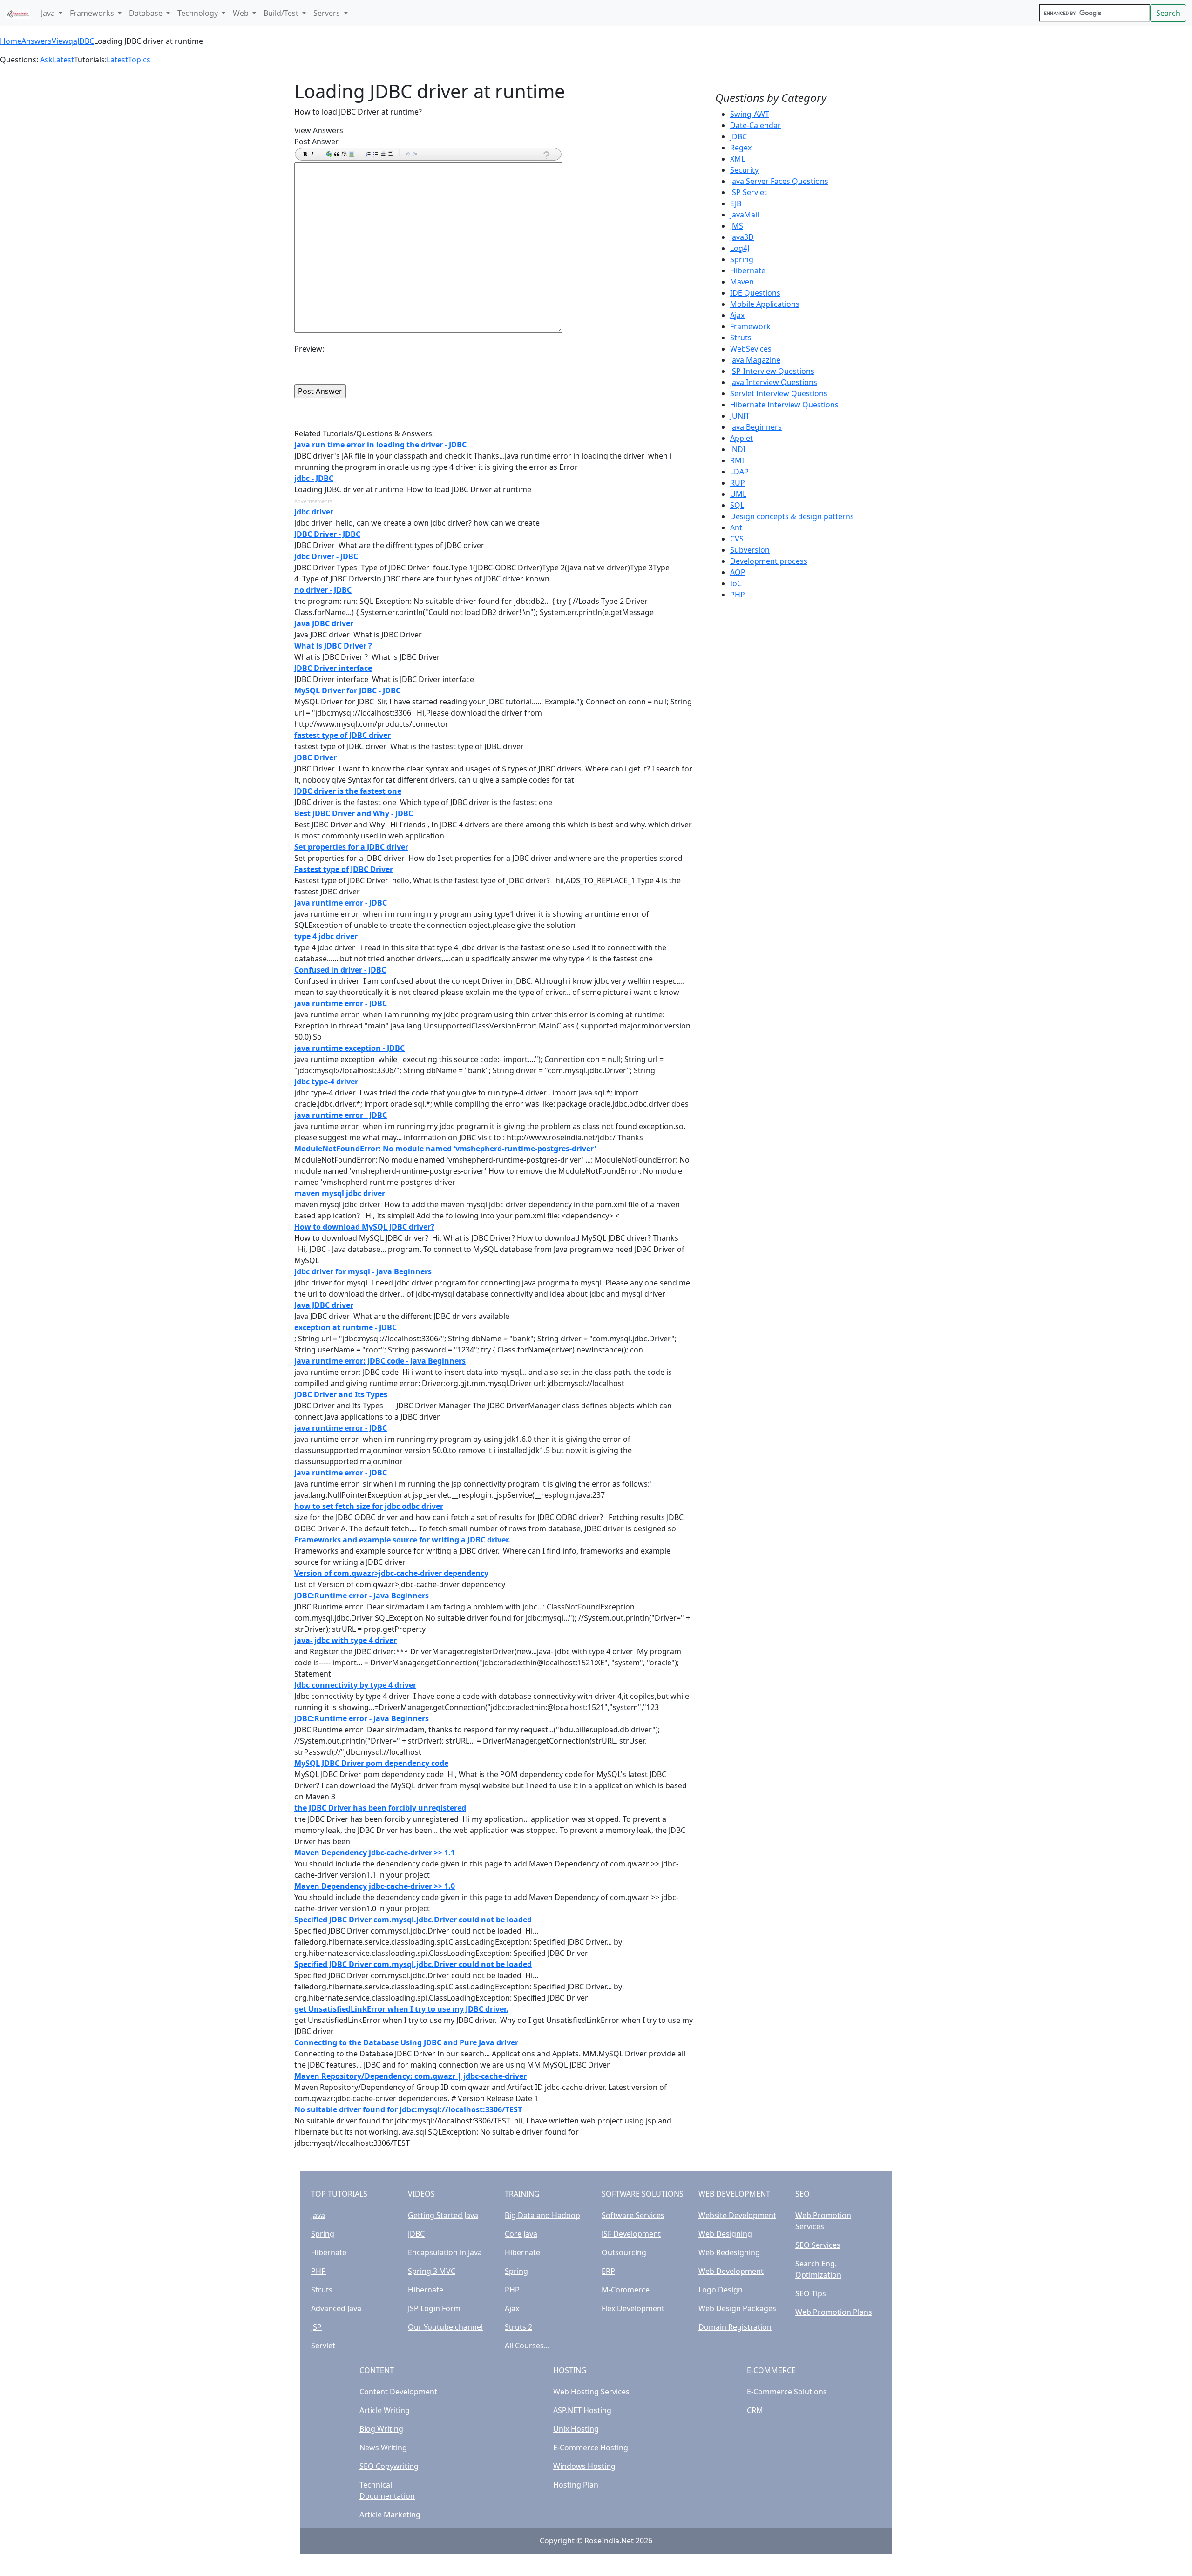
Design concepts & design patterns (792, 516)
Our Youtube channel (445, 2327)
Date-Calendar (755, 125)
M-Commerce (626, 2290)
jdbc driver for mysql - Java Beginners (363, 1271)
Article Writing (385, 2410)
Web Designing (725, 2234)
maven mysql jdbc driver (340, 1193)
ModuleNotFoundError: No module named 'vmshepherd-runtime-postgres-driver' (445, 1149)
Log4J (740, 248)
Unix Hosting (576, 2429)
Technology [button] (199, 13)
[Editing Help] (546, 155)
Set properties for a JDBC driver (351, 847)
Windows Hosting (584, 2466)
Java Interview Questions (774, 382)
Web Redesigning (729, 2252)
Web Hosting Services (591, 2392)
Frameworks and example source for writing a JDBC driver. (402, 1540)
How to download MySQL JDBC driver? (364, 1227)
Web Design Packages (737, 2308)
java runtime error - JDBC (341, 903)
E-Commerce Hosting (591, 2448)
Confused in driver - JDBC (340, 970)
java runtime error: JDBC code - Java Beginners (380, 1361)
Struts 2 (518, 2327)
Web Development (731, 2271)
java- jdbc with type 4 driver (345, 1640)
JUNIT (740, 416)
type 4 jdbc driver (326, 936)
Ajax (737, 315)
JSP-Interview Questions (772, 371)
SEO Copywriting (389, 2466)
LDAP (739, 472)
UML (738, 494)
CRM (755, 2410)
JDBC (86, 41)
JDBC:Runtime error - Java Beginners (362, 1596)
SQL (737, 505)
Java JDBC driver (324, 623)
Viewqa (64, 41)
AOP (738, 572)
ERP (608, 2271)
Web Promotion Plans (834, 2312)
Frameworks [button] (93, 13)
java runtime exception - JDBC (349, 1048)
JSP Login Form (434, 2308)
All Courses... (527, 2346)
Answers (37, 41)
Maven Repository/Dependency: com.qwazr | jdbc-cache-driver (410, 2076)
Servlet (323, 2346)
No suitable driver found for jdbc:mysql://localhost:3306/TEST (408, 2109)
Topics (139, 60)
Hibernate (748, 270)
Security (744, 170)
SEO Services (818, 2245)
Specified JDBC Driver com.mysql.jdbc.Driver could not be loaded (413, 1920)
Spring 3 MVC (432, 2271)
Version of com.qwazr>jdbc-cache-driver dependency (391, 1573)
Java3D (742, 237)
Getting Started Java (443, 2215)
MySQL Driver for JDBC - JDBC (347, 690)
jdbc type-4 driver (326, 1082)
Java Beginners (756, 427)
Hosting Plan (576, 2485)
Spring (742, 259)
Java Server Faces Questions (779, 181)
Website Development (737, 2215)
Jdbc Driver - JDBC (326, 556)
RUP (738, 483)
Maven (742, 282)
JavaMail (745, 215)
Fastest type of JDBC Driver (344, 869)
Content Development (398, 2392)
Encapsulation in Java (445, 2252)
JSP (316, 2327)
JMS (737, 226)
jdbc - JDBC (314, 478)
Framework (750, 326)
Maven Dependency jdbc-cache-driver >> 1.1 (375, 1853)
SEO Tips (811, 2293)
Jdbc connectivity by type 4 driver (355, 1685)
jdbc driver (314, 512)
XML (738, 159)
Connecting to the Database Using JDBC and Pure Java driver (406, 2042)
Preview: (309, 349)
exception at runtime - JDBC (345, 1327)
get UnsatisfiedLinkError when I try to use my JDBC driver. (401, 2009)
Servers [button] (328, 13)
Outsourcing (624, 2252)
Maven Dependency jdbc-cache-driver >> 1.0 (375, 1886)
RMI (737, 460)
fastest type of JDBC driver (342, 735)
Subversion (750, 550)
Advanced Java (336, 2308)
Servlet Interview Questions (779, 393)
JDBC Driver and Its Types (341, 1394)
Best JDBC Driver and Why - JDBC (354, 813)
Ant (736, 527)
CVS (737, 539)
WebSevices (751, 349)
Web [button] (242, 13)
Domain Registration (735, 2327)
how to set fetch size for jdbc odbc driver (369, 1506)
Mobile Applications (765, 304)
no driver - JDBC (323, 590)
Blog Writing (381, 2429)
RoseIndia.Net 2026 (618, 2541)
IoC (736, 583)
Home (11, 41)
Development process (769, 561)
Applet (742, 438)
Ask (46, 60)
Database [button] (147, 13)
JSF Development (631, 2234)
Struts (741, 338)
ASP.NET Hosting (582, 2410)
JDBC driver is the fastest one (348, 791)
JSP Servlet (748, 192)
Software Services (633, 2215)
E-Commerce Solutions (787, 2392)
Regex (741, 148)
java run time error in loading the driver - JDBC (380, 445)
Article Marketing (390, 2515)
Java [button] (49, 13)
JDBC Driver (315, 757)
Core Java (521, 2234)
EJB (736, 203)
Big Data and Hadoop (542, 2215)
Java (318, 2215)
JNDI (738, 449)
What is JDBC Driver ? (333, 646)
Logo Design (721, 2290)
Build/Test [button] (282, 13)
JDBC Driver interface (333, 668)
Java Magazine (755, 360)
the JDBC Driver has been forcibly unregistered (380, 1808)
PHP (738, 595)
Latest (63, 60)
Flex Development (633, 2308)
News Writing (383, 2448)
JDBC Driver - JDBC (327, 534)
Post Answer (316, 142)
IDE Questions (755, 293)
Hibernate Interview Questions (784, 405)
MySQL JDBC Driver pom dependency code (371, 1763)
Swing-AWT (750, 114)
